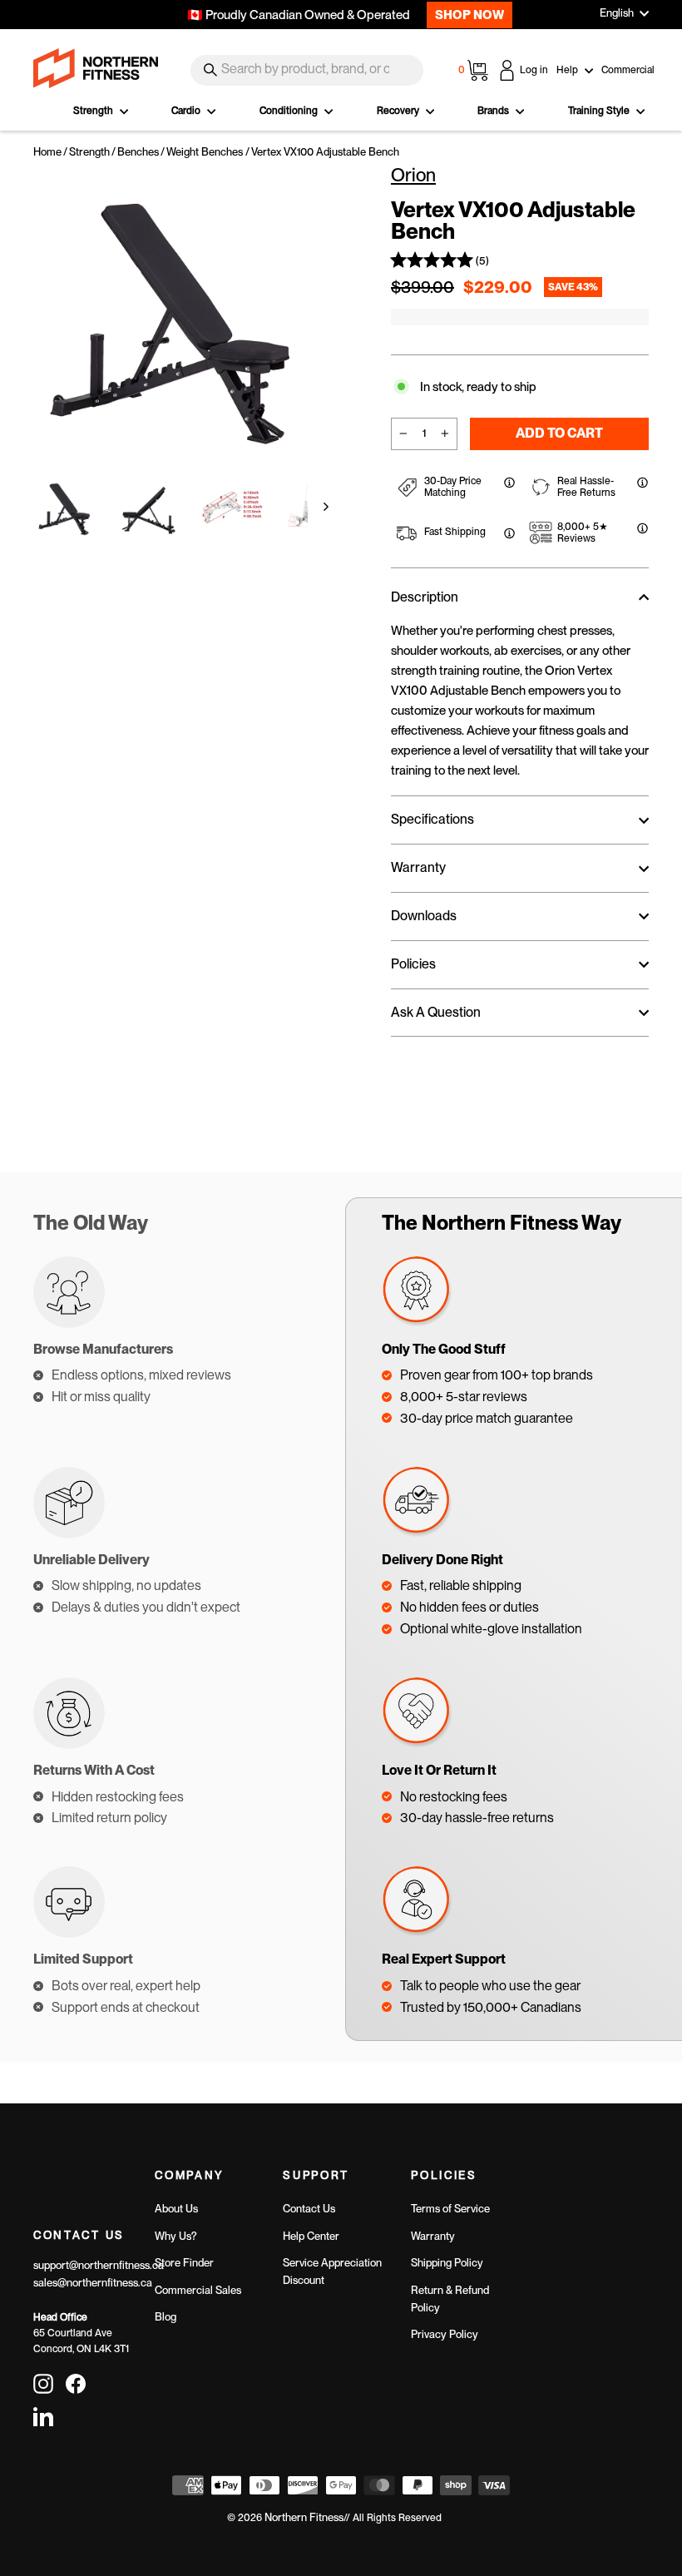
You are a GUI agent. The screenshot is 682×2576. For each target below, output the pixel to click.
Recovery (399, 111)
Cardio (187, 111)
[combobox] (307, 70)
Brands (494, 111)
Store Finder (184, 2263)
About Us (176, 2209)
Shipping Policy (447, 2263)
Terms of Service (450, 2209)
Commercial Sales (198, 2290)
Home (47, 152)
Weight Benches (205, 152)
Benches (138, 152)
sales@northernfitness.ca (93, 2283)
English (617, 13)
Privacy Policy (445, 2334)
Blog (166, 2317)
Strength (94, 111)
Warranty (433, 2236)
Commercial (628, 70)
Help (568, 70)
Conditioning (290, 111)
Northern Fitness (304, 2517)
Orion (413, 175)
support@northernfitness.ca (99, 2265)
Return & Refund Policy (450, 2299)
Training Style (600, 111)
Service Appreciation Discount (332, 2271)
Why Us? (176, 2236)
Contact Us (309, 2209)
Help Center (311, 2236)
